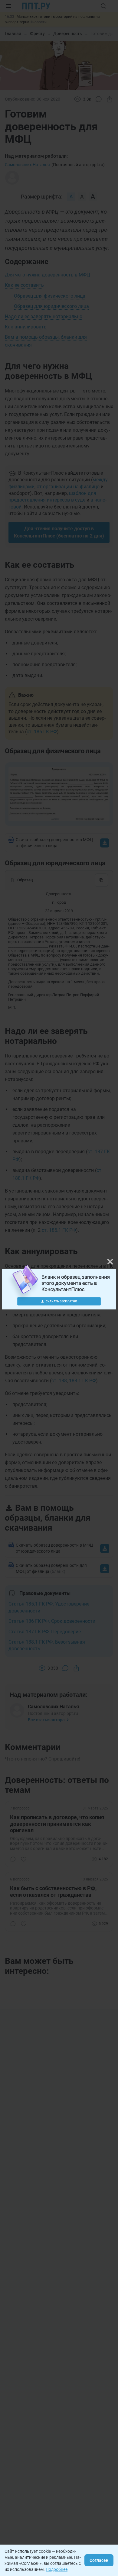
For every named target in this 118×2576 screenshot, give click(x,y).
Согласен (99, 2560)
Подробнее (57, 2569)
